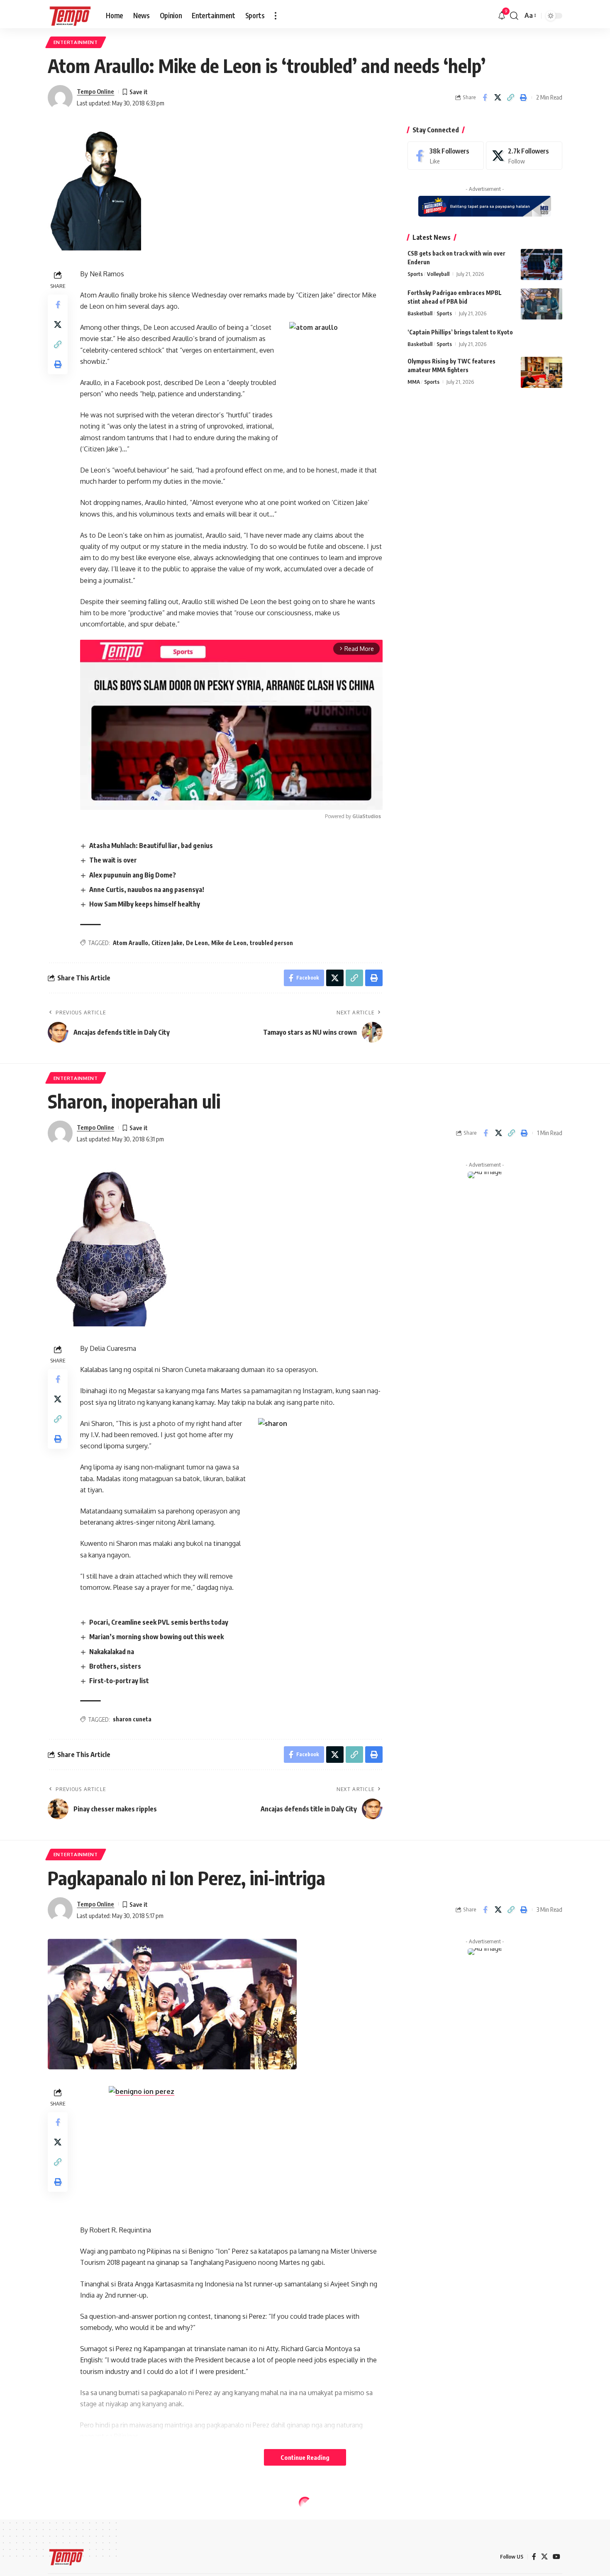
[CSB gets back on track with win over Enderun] (542, 264)
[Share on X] (498, 97)
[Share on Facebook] (485, 97)
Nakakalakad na (112, 1652)
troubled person (271, 943)
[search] (514, 16)
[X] (524, 156)
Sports (415, 274)
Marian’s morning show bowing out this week (156, 1637)
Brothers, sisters (115, 1666)
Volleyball (438, 274)
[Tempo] (70, 16)
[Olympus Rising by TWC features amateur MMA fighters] (542, 372)
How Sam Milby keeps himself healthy (145, 904)
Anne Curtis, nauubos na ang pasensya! (147, 890)
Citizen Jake (167, 943)
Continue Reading (305, 2457)
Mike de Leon (229, 943)
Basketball (420, 313)
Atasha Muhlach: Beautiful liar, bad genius (151, 846)
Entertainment (76, 42)
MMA (414, 382)
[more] (276, 16)
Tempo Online (95, 91)
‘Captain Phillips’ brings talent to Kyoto (460, 332)
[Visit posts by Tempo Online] (60, 97)
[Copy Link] (510, 97)
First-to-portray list (119, 1681)
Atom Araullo (131, 943)
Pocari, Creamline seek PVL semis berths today (159, 1622)
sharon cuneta (132, 1719)
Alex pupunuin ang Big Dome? (133, 875)
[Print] (523, 97)
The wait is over (113, 860)
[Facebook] (446, 156)
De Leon (197, 943)
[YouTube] (556, 2557)
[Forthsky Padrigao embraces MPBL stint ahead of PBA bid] (542, 304)
